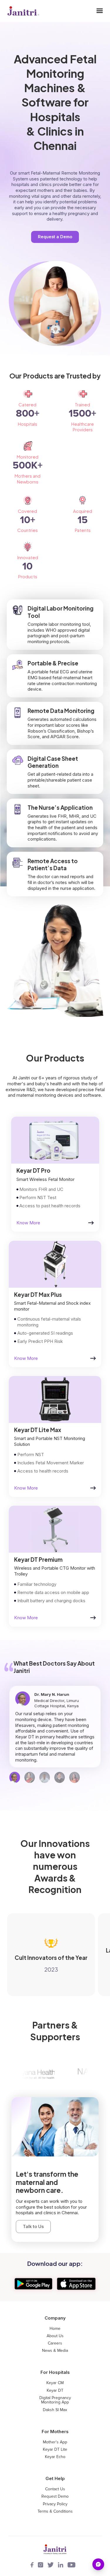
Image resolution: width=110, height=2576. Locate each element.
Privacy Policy (55, 2504)
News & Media (55, 2351)
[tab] (15, 1777)
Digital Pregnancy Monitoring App (55, 2400)
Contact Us (55, 2489)
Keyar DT (55, 2391)
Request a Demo (55, 237)
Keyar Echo (55, 2457)
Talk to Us (33, 2226)
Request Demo (55, 2496)
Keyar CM (55, 2383)
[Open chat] (98, 2564)
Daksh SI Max (55, 2410)
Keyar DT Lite (55, 2450)
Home (55, 2329)
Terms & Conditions (55, 2511)
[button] (100, 11)
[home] (22, 11)
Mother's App (55, 2442)
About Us (55, 2336)
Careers (55, 2343)
